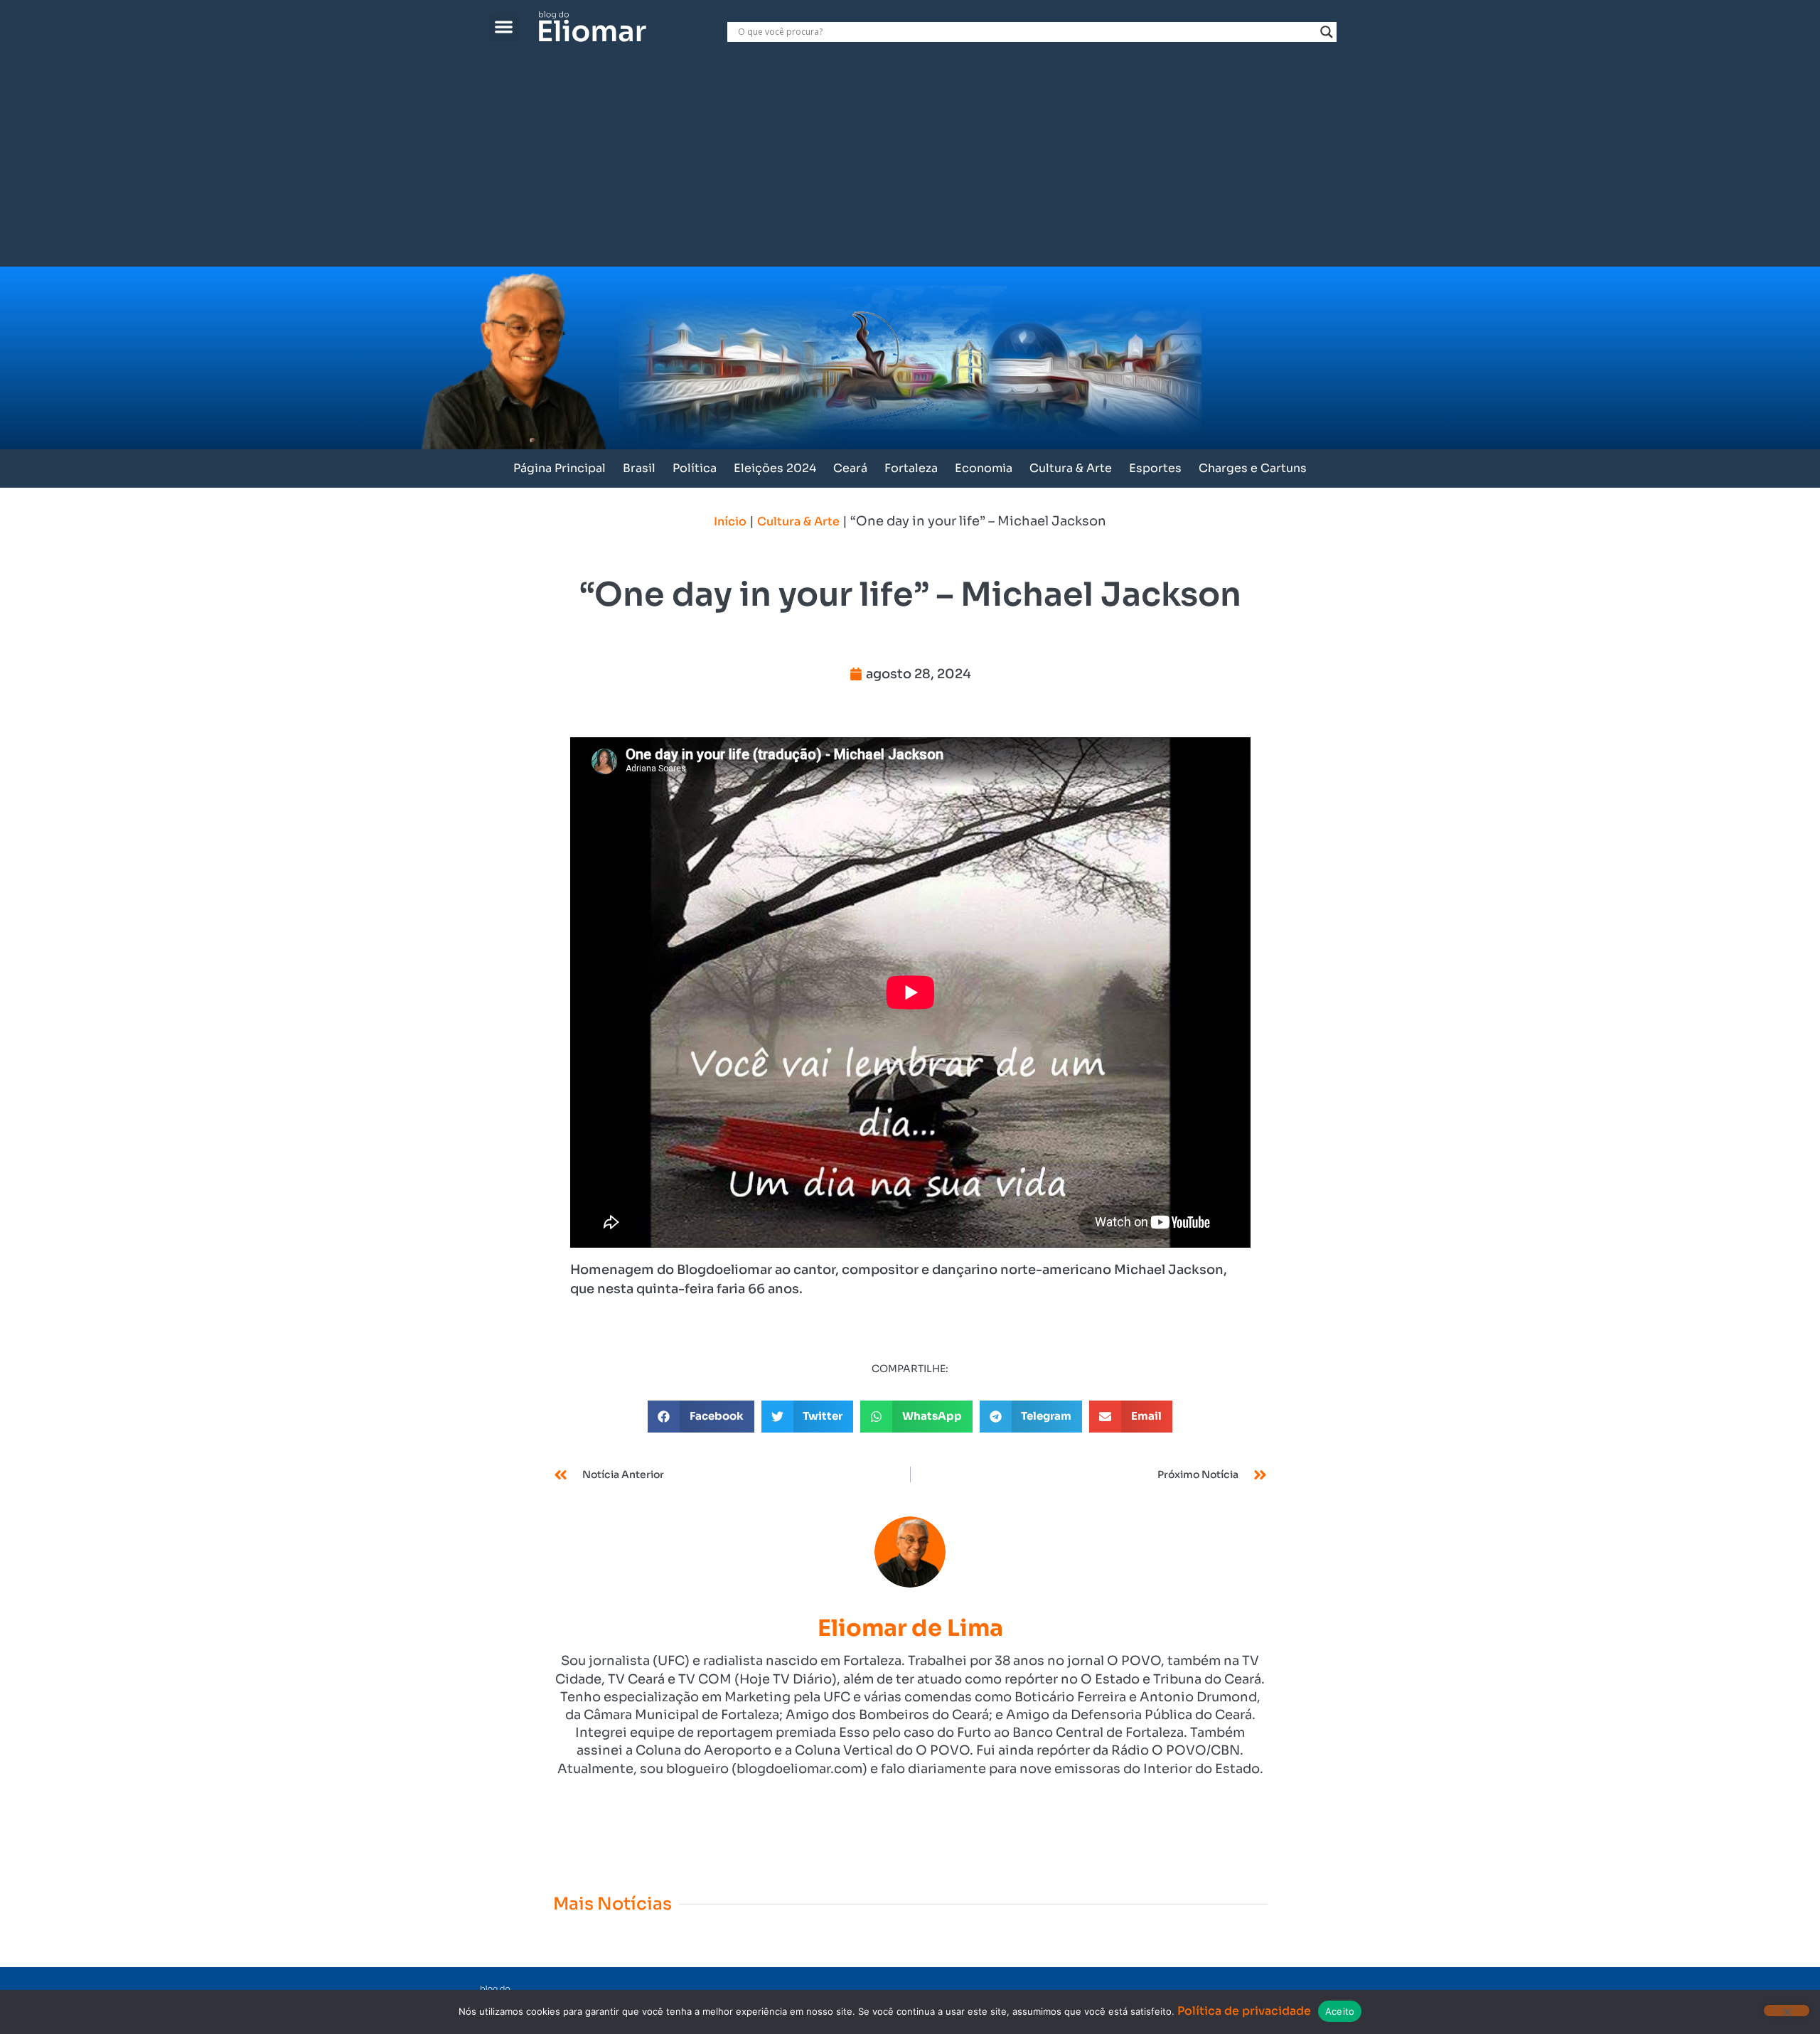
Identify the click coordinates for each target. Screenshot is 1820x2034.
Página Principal (560, 468)
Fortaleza (911, 468)
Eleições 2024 (775, 468)
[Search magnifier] (1327, 32)
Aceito (1340, 2011)
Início (730, 521)
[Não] (1787, 2011)
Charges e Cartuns (1253, 468)
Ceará (850, 468)
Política (695, 468)
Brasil (639, 468)
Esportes (1155, 468)
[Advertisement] (910, 160)
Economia (984, 468)
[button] (504, 27)
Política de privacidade (1244, 2011)
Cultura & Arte (1071, 468)
